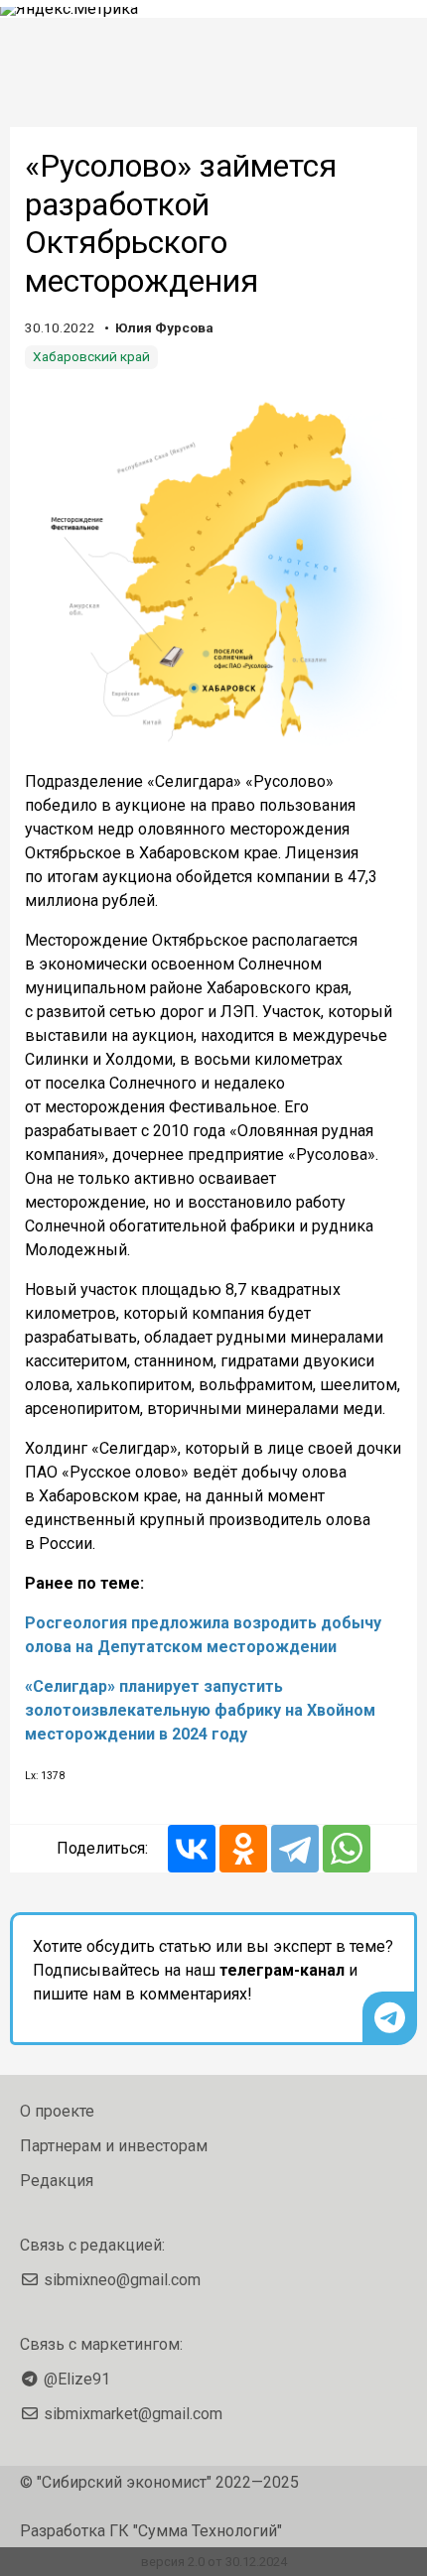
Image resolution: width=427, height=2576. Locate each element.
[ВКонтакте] (192, 1849)
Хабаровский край (91, 356)
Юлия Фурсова (164, 327)
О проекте (57, 2111)
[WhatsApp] (347, 1849)
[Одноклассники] (243, 1849)
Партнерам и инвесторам (114, 2146)
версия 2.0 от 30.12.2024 (214, 2562)
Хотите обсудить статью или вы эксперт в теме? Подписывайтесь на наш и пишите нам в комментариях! (213, 1970)
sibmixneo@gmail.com (122, 2280)
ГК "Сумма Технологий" (196, 2531)
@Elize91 (77, 2379)
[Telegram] (295, 1849)
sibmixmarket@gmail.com (133, 2414)
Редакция (57, 2181)
